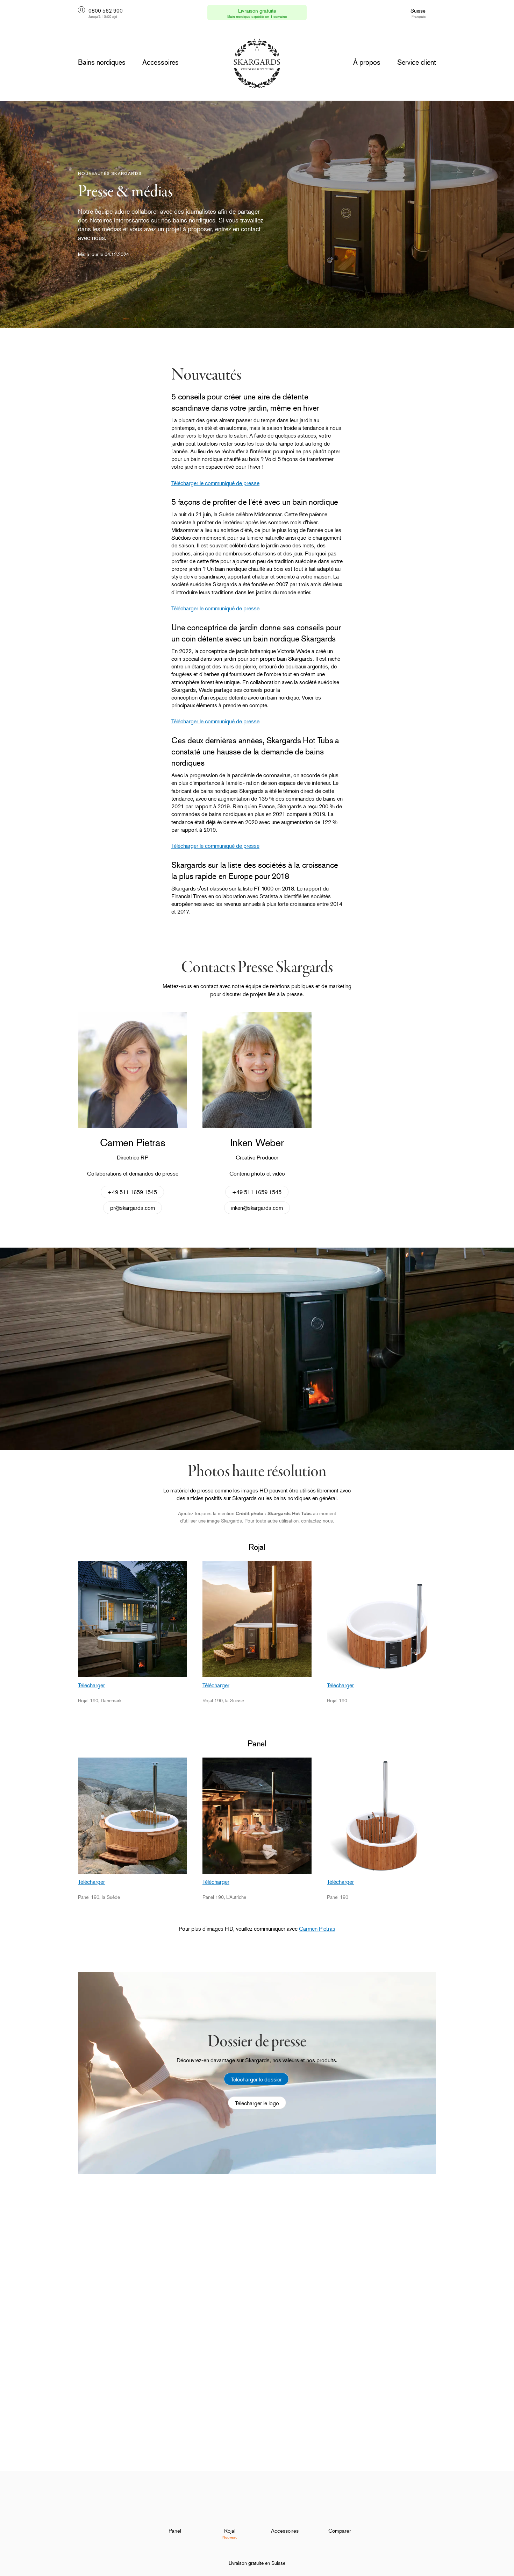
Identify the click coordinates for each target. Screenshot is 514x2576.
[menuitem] (175, 2513)
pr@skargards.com (133, 1208)
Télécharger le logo (257, 2103)
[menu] (102, 62)
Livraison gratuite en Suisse (257, 2563)
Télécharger (91, 1685)
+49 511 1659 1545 (133, 1192)
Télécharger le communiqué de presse (215, 483)
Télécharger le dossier (256, 2079)
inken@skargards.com (257, 1208)
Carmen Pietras (317, 1929)
